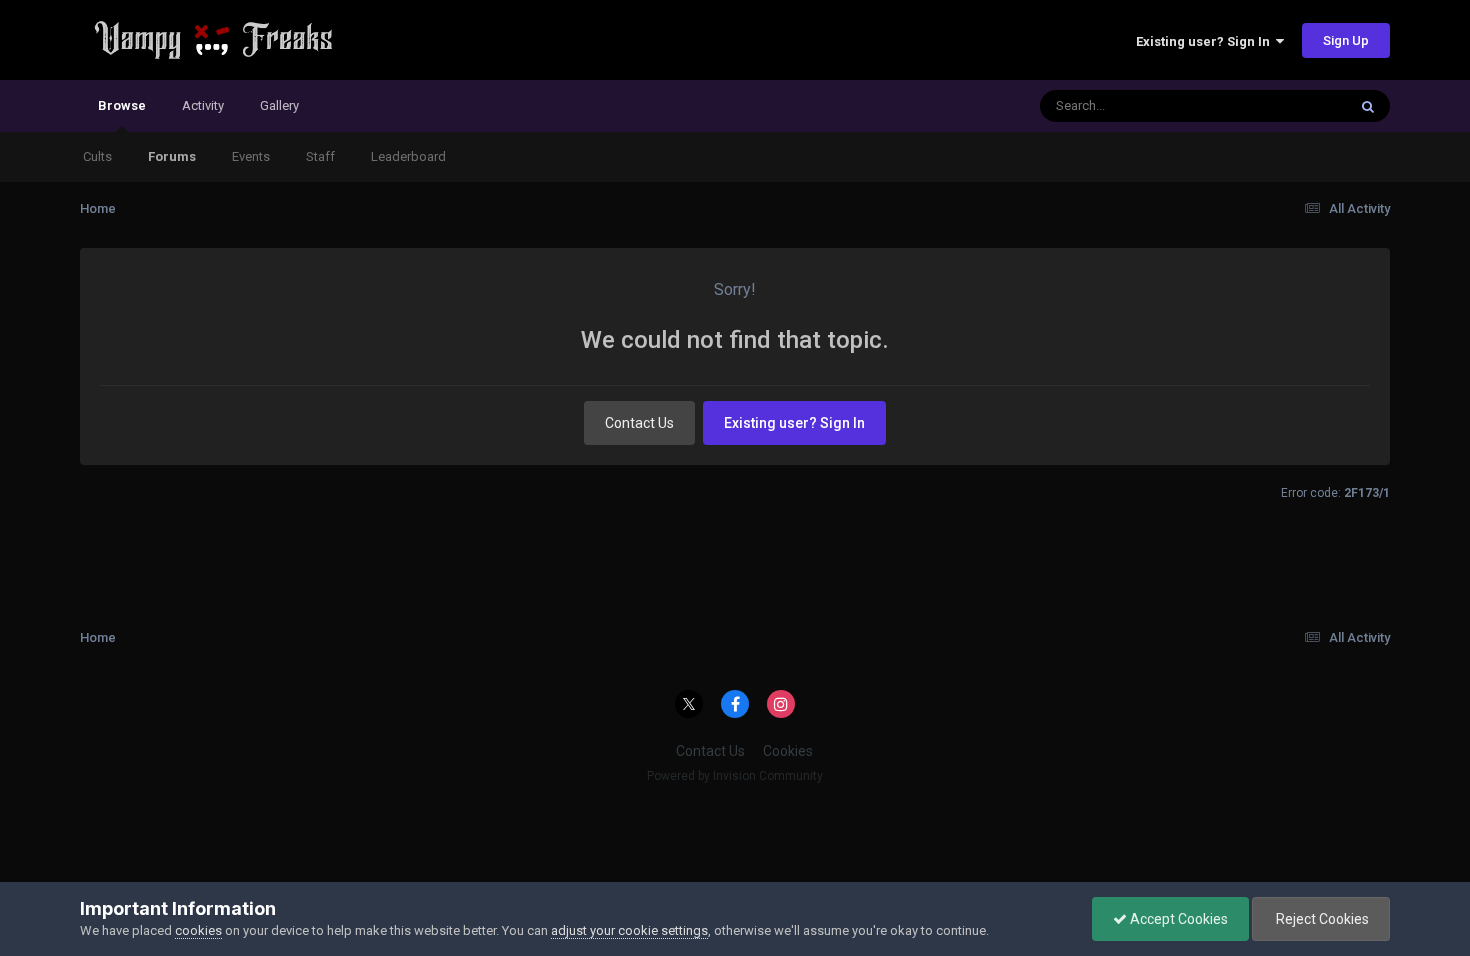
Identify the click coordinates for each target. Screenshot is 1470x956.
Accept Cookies (1177, 919)
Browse (122, 105)
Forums (172, 156)
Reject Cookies (1321, 919)
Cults (97, 156)
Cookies (788, 751)
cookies (198, 930)
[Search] (1368, 106)
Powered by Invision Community (735, 776)
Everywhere (1287, 106)
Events (251, 156)
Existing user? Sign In (1206, 41)
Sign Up (1346, 40)
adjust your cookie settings (629, 930)
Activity (203, 105)
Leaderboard (408, 156)
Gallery (279, 105)
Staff (320, 156)
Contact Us (639, 423)
